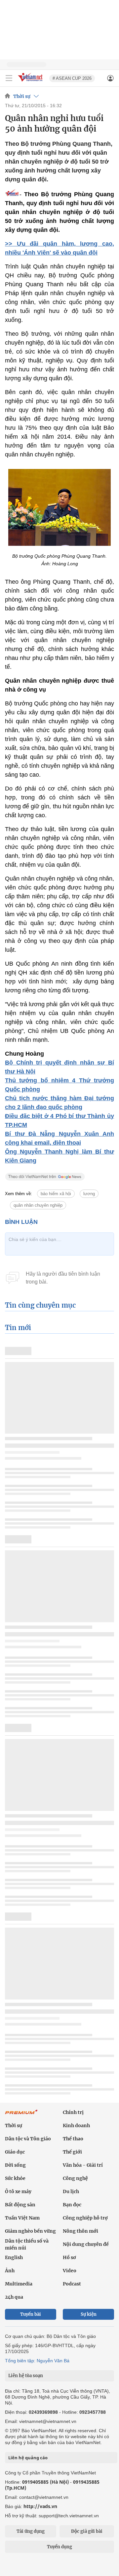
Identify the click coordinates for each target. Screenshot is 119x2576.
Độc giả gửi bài (87, 2531)
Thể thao (73, 2139)
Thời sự (22, 96)
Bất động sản (20, 2205)
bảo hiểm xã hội (56, 1194)
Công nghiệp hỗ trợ (85, 2218)
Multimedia (19, 2284)
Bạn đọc (72, 2205)
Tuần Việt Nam (22, 2218)
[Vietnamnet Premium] (21, 2115)
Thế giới (72, 2152)
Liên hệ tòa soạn (26, 2376)
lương (89, 1194)
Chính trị (73, 2112)
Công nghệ (75, 2178)
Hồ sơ (69, 2257)
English (14, 2257)
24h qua (14, 2297)
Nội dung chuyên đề (86, 2244)
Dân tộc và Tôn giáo (28, 2139)
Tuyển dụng (59, 2547)
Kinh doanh (76, 2126)
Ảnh (10, 2271)
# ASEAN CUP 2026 (72, 78)
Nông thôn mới (80, 2231)
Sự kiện (89, 2314)
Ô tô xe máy (18, 2191)
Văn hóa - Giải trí (83, 2165)
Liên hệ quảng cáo (28, 2458)
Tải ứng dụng (31, 2531)
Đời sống (15, 2165)
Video (70, 2271)
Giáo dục (15, 2152)
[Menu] (9, 78)
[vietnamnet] (31, 82)
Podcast (72, 2284)
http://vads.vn (40, 2506)
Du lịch (71, 2191)
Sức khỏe (15, 2178)
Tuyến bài (31, 2314)
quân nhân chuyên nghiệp (38, 1205)
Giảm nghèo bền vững (30, 2231)
